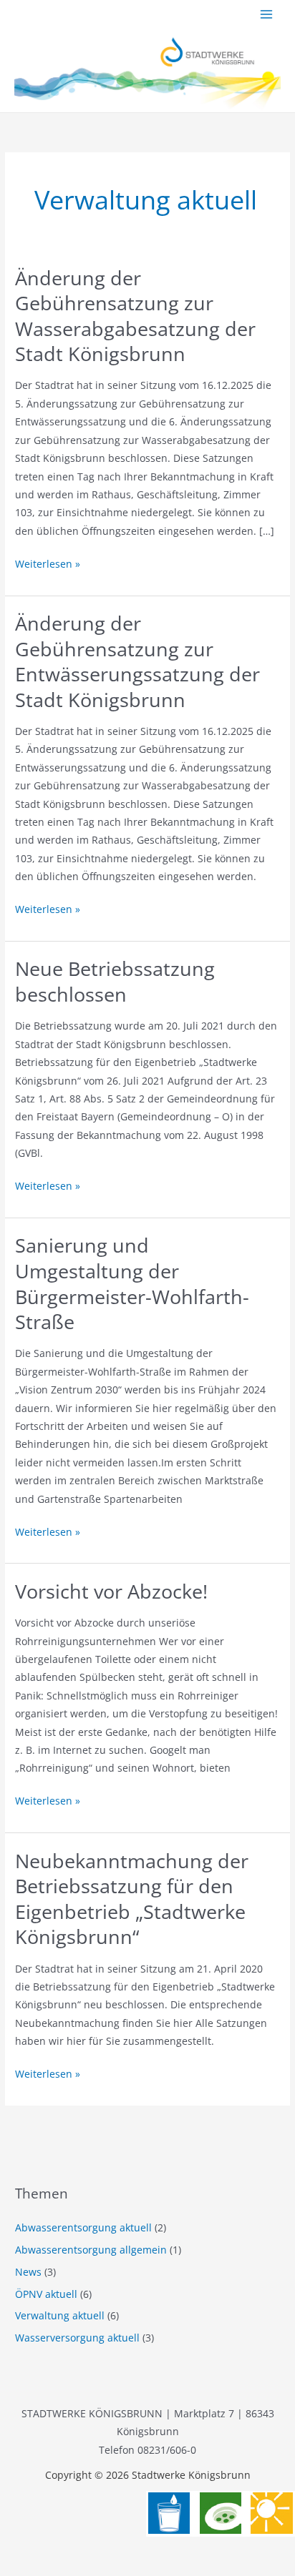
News (28, 2272)
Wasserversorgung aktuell (77, 2338)
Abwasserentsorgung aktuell (83, 2227)
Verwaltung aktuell (60, 2315)
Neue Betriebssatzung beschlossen (115, 981)
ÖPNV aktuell (46, 2294)
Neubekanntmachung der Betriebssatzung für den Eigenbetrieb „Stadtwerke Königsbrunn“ (132, 1899)
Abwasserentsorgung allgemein (91, 2250)
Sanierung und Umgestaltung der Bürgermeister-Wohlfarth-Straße (132, 1283)
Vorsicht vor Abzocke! (111, 1591)
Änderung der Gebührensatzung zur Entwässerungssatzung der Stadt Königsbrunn (137, 661)
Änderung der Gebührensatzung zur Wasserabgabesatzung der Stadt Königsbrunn (135, 316)
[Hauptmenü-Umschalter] (267, 15)
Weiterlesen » (48, 564)
